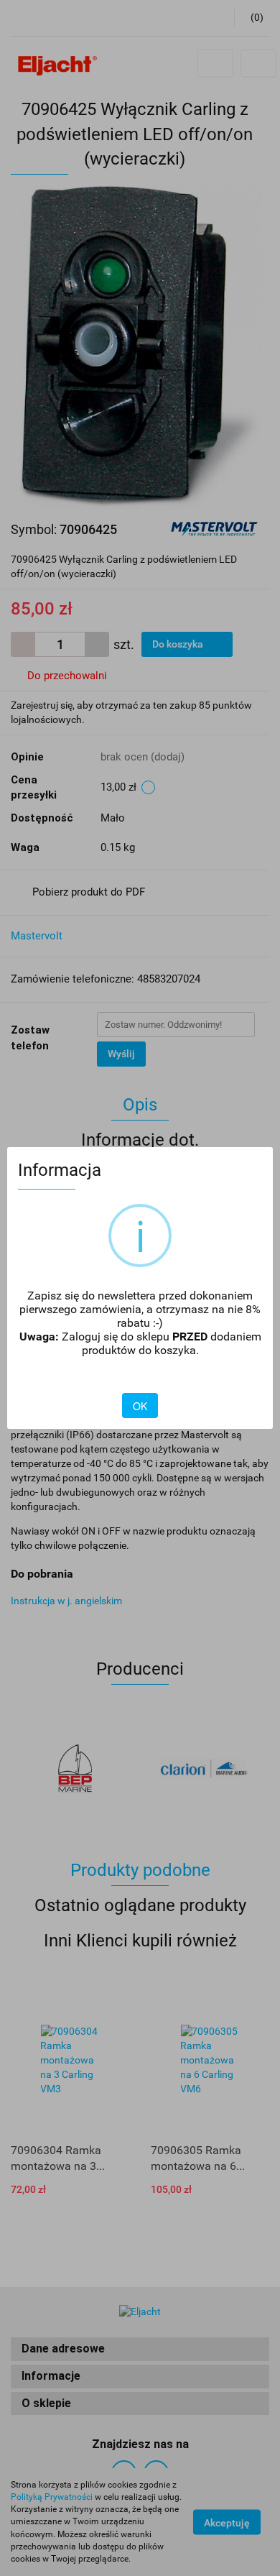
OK (140, 1406)
